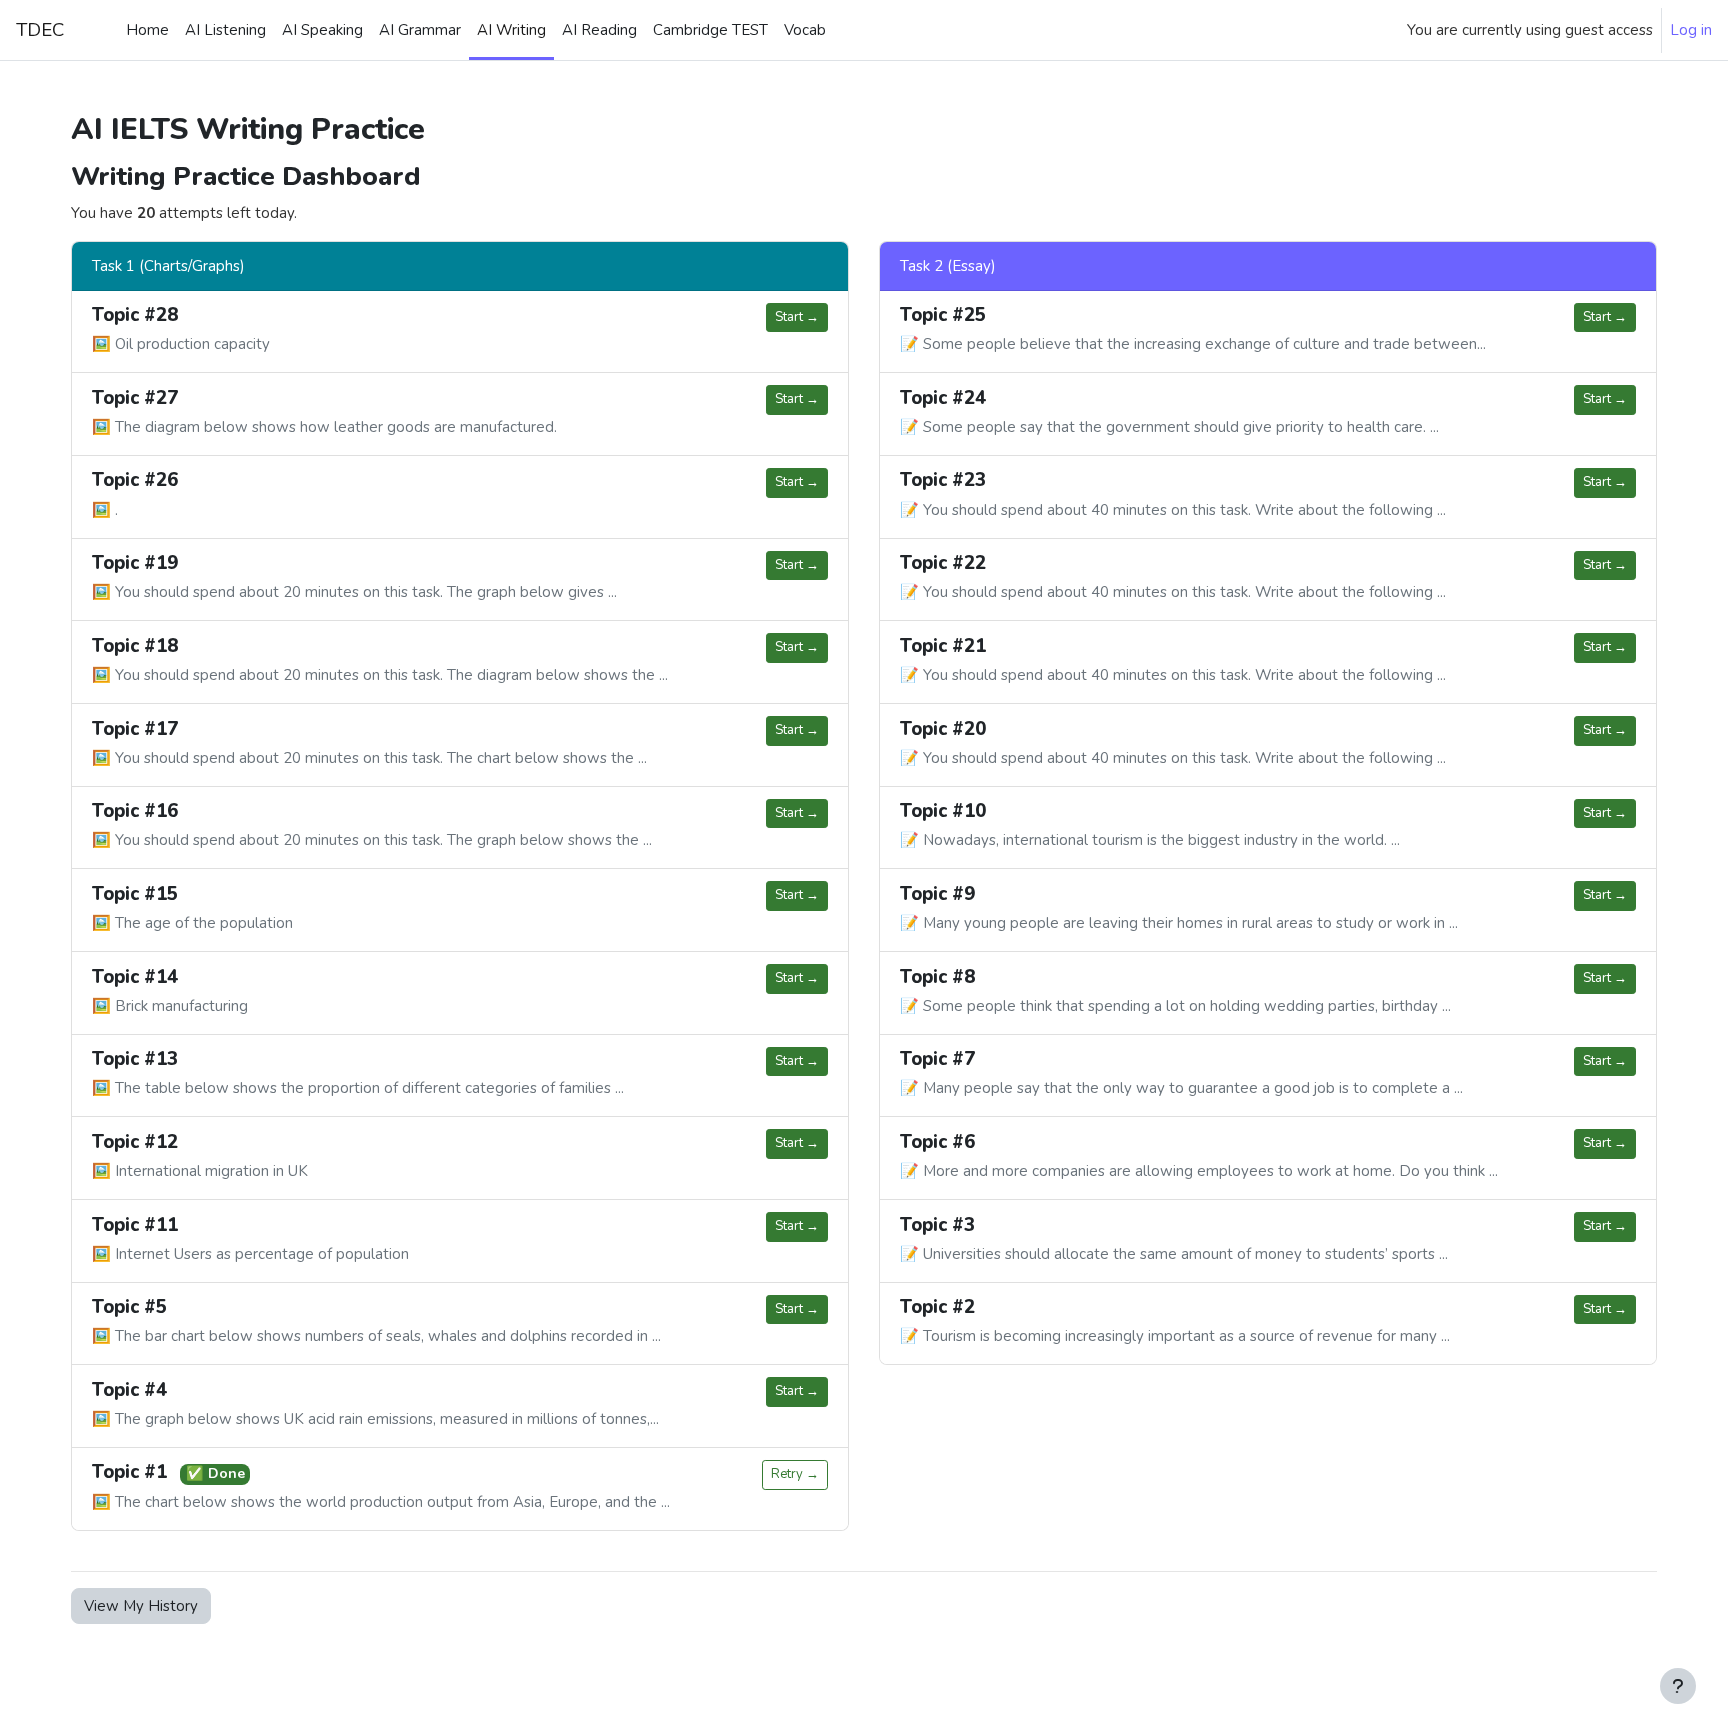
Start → (797, 317)
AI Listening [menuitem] (225, 30)
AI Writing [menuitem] (511, 30)
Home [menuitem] (147, 30)
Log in (1691, 30)
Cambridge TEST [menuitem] (710, 30)
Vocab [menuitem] (805, 30)
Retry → (795, 1474)
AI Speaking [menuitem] (322, 30)
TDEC (40, 30)
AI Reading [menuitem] (599, 30)
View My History (141, 1606)
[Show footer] (1678, 1686)
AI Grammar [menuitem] (420, 30)
